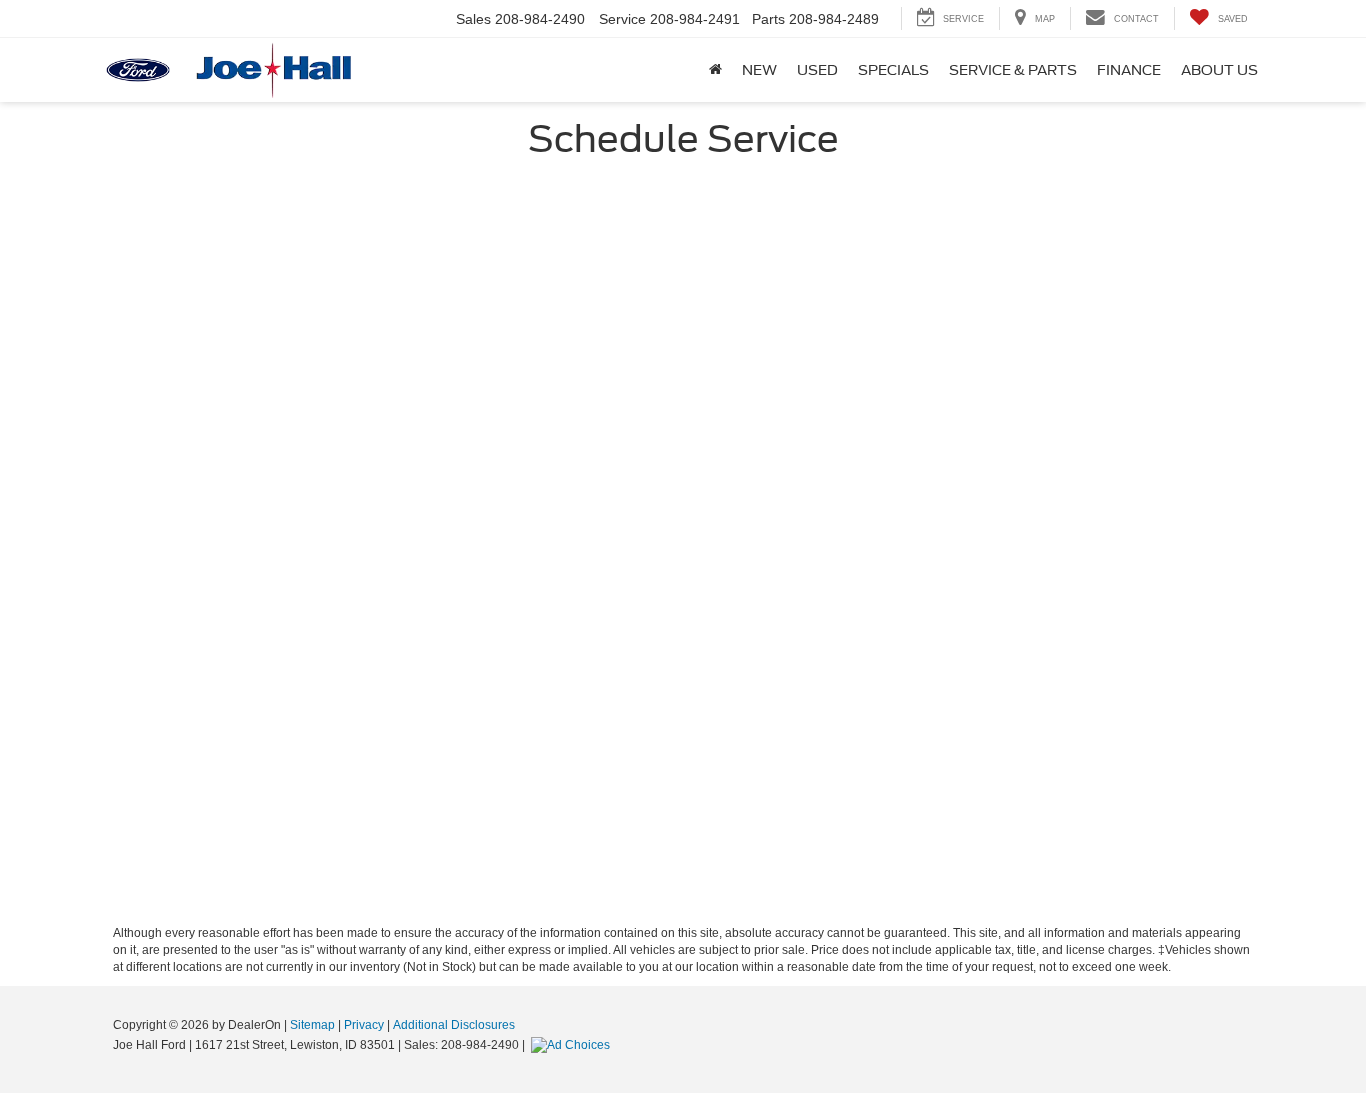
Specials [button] (893, 70)
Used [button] (817, 70)
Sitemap (312, 1025)
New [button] (759, 70)
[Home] (715, 70)
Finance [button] (1129, 70)
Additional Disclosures (454, 1025)
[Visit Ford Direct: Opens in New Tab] (573, 1045)
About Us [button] (1219, 70)
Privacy (364, 1025)
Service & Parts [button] (1013, 70)
